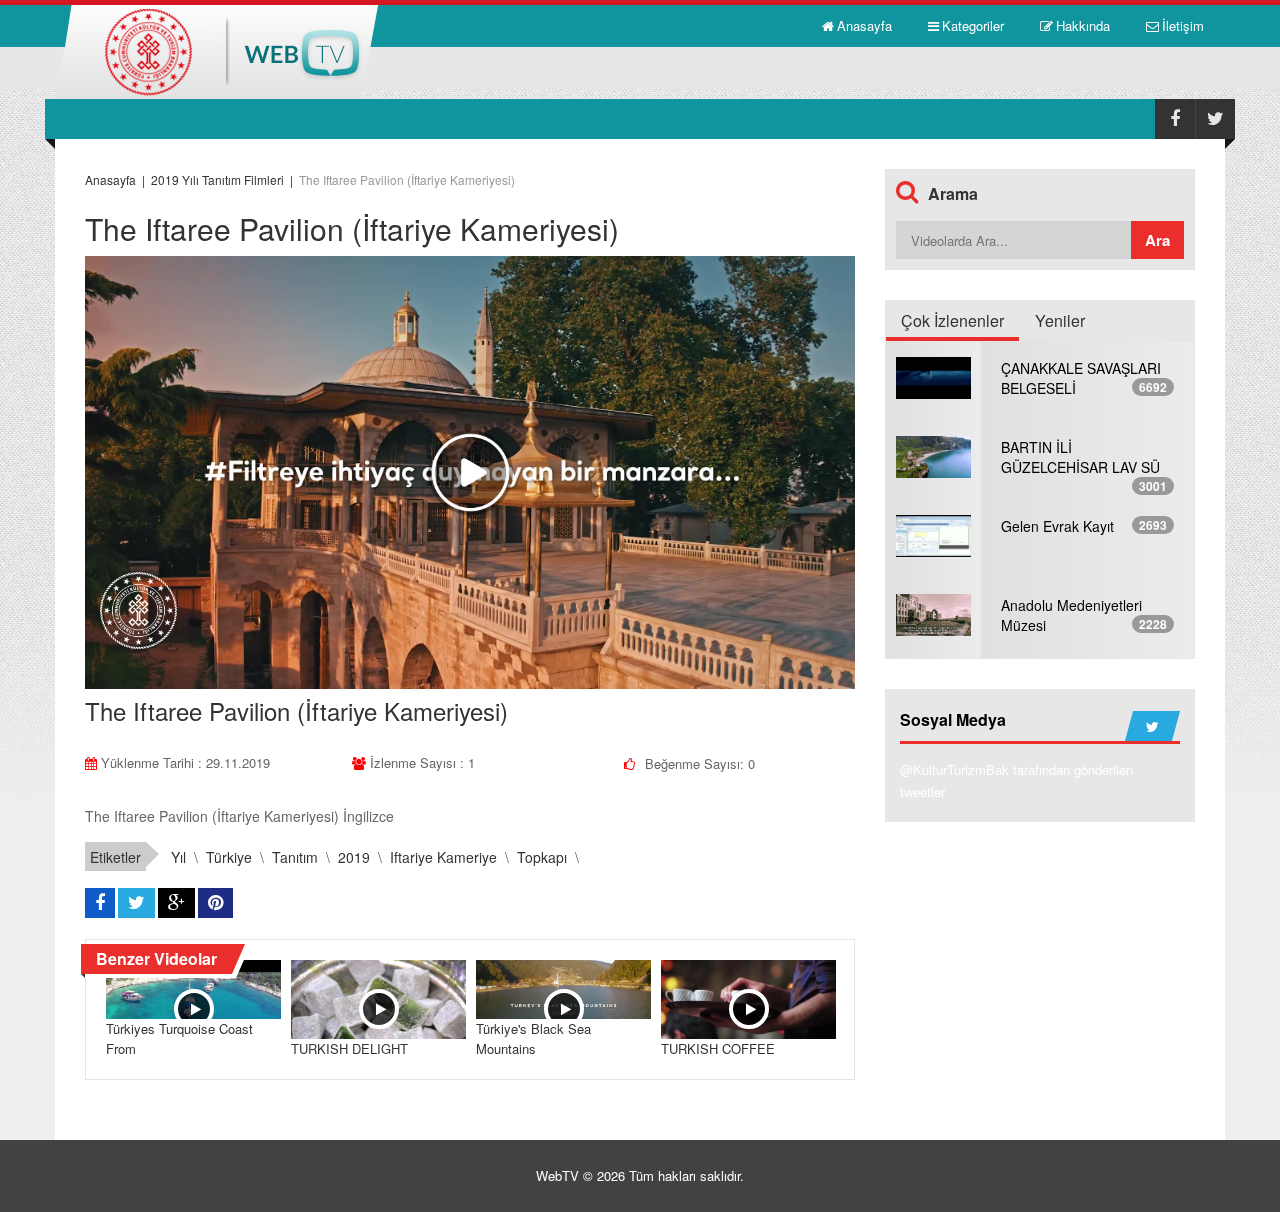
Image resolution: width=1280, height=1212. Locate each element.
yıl (178, 857)
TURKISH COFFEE (718, 1048)
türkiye (229, 857)
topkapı (542, 857)
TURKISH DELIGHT (349, 1048)
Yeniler (1060, 320)
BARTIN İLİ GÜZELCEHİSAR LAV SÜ (1080, 457)
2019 (354, 857)
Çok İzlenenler (952, 320)
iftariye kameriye (443, 857)
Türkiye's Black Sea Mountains (533, 1038)
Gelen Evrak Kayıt (1057, 526)
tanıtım (295, 857)
